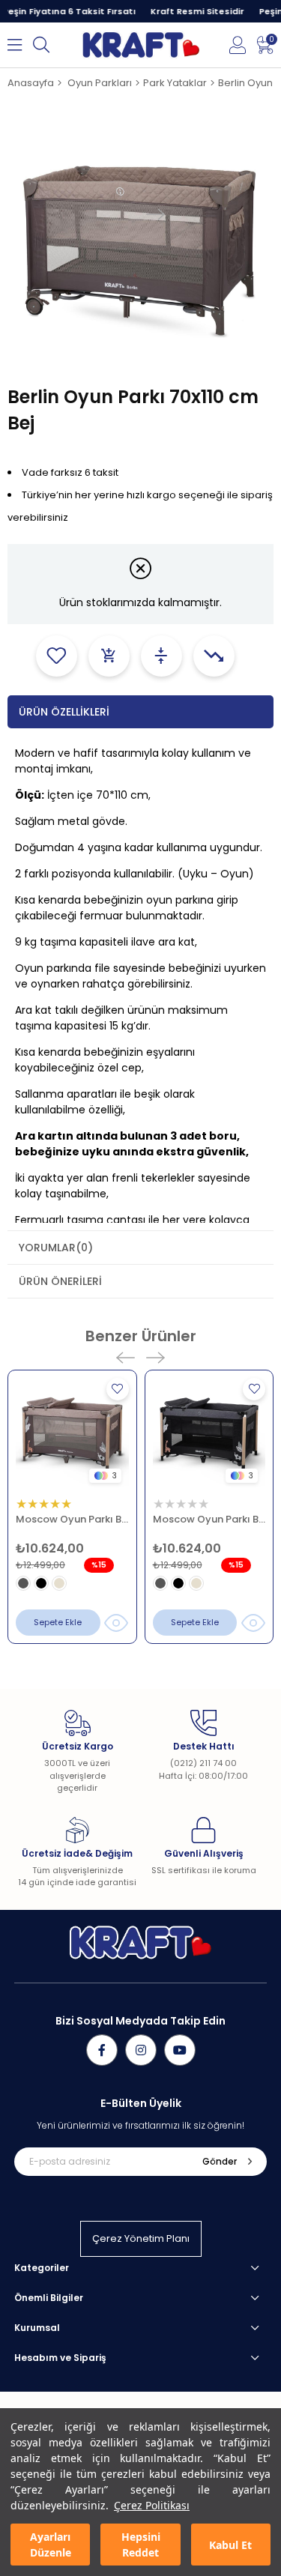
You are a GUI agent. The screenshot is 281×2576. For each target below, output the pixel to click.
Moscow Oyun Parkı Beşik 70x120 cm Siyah (209, 1519)
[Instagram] (141, 2050)
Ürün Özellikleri (64, 712)
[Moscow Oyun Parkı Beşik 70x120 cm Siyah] (209, 1434)
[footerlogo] (141, 1942)
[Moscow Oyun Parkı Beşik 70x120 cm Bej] (72, 1434)
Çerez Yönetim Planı (141, 2238)
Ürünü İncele (117, 1623)
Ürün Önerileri (60, 1281)
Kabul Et (230, 2545)
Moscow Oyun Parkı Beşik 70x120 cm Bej (72, 1519)
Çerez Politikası (152, 2505)
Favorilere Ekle (118, 1389)
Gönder (220, 2161)
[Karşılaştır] (161, 656)
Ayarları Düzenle (51, 2545)
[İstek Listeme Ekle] (109, 656)
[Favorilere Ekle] (57, 656)
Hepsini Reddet (141, 2545)
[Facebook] (102, 2050)
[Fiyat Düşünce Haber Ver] (214, 656)
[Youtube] (180, 2050)
